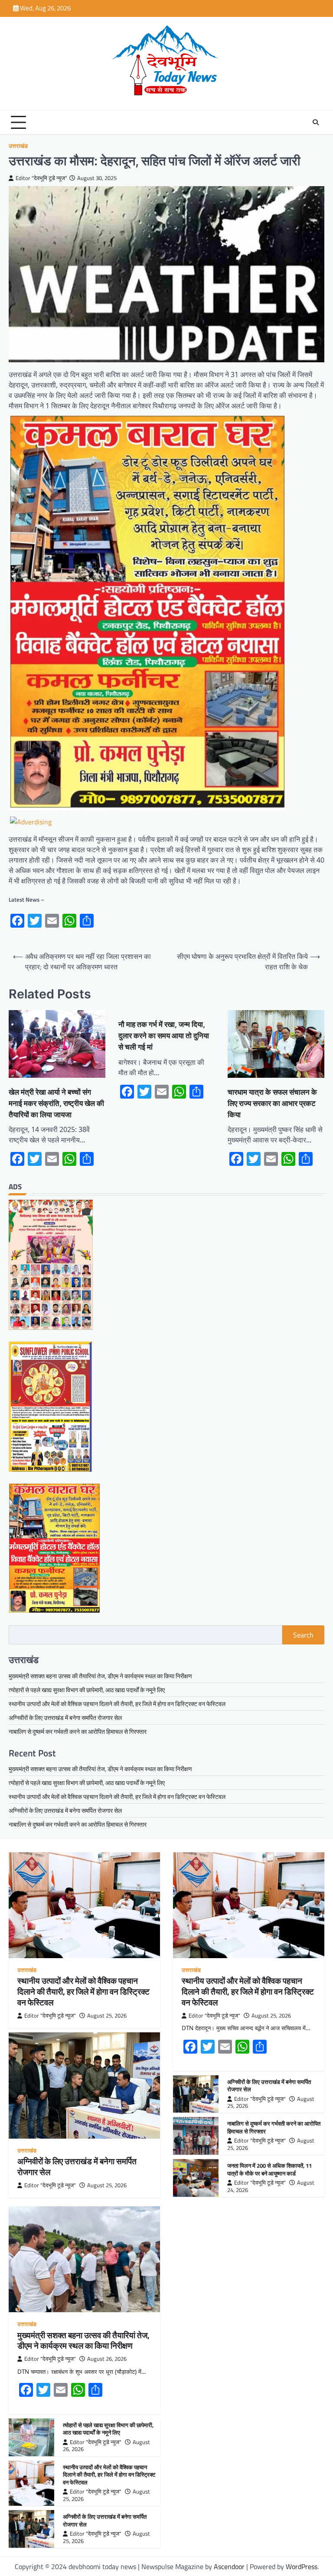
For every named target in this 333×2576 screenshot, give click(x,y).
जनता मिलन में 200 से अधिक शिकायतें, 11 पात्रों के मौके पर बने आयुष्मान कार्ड (269, 2169)
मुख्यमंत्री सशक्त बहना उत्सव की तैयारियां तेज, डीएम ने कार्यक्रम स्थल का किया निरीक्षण (100, 1676)
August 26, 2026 (107, 2359)
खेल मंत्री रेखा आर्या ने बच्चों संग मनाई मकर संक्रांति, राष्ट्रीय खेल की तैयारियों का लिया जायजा (56, 1103)
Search (303, 1635)
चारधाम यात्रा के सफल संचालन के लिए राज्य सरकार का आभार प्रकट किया (272, 1103)
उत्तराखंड (18, 146)
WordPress (302, 2566)
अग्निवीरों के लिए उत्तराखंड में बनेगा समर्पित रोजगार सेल (65, 1718)
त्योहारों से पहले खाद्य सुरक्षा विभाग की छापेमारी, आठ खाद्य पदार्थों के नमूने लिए (87, 1690)
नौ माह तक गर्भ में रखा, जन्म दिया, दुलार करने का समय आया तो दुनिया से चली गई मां (164, 1035)
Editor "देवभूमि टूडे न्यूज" (41, 178)
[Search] (316, 122)
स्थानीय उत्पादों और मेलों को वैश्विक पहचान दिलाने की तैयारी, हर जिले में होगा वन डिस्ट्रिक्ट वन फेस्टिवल (117, 1704)
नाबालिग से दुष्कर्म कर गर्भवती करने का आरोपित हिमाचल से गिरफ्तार (78, 1731)
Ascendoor (229, 2566)
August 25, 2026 (107, 2016)
